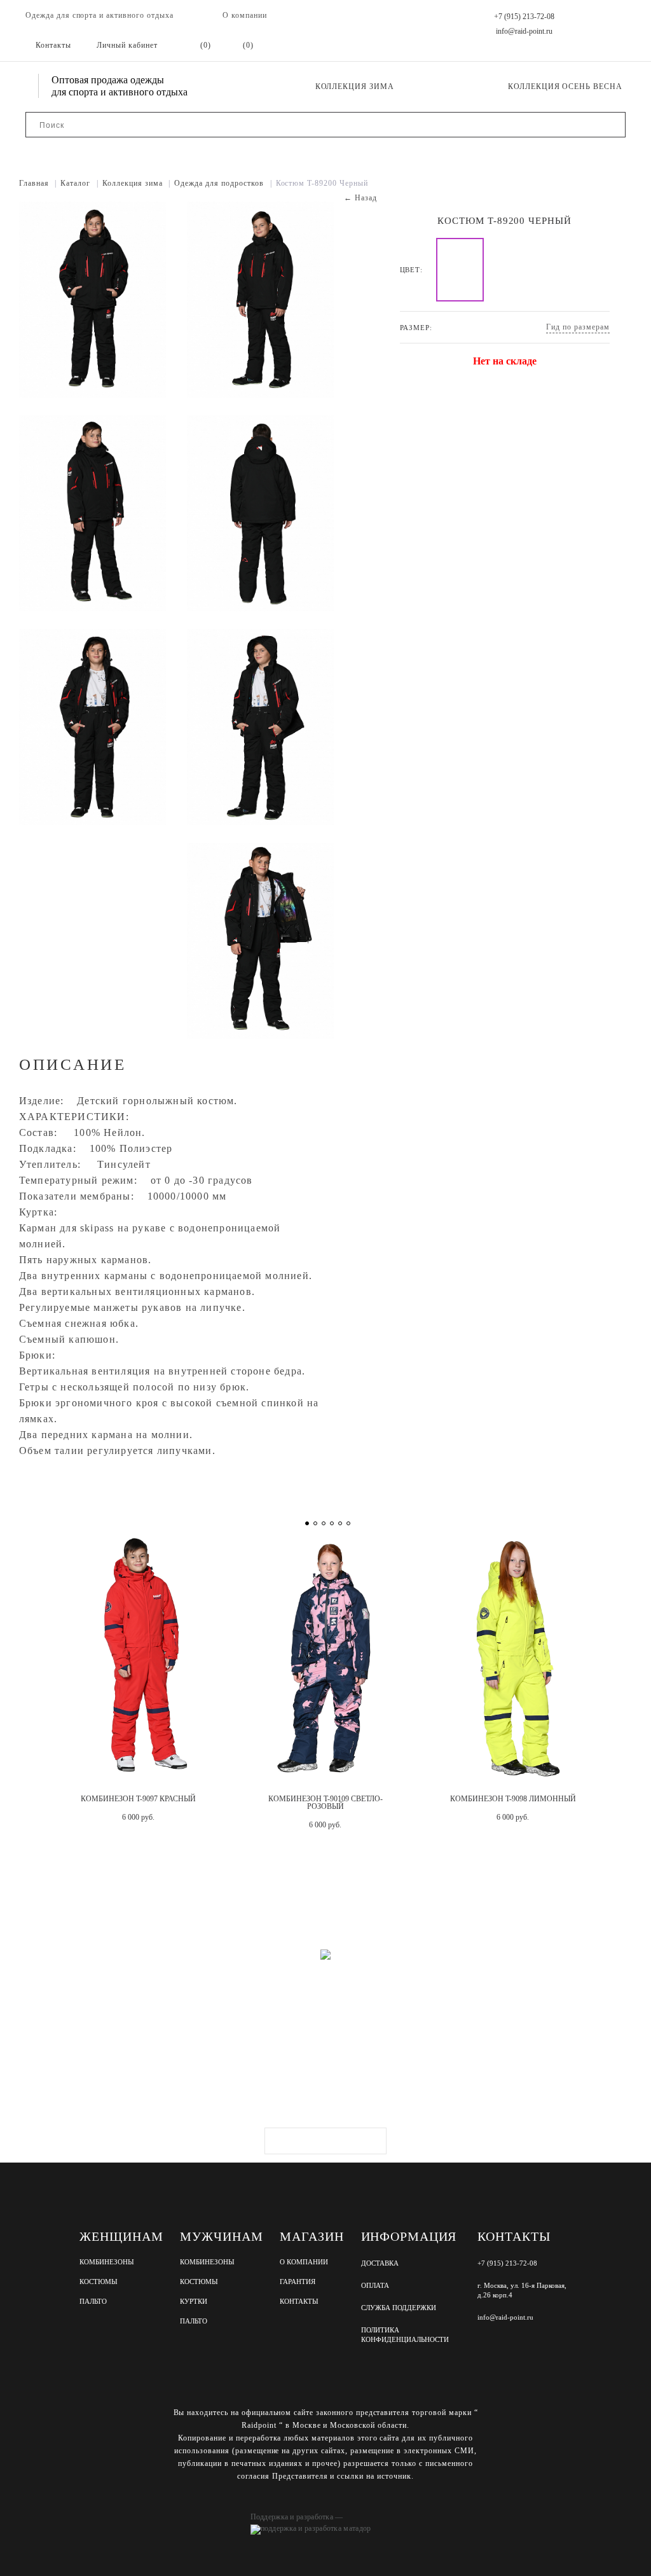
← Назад (360, 198)
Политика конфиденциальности (405, 2335)
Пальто (93, 2302)
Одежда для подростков (223, 183)
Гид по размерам (578, 327)
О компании (245, 15)
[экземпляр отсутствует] (460, 270)
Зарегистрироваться (325, 2141)
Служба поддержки (399, 2308)
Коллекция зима (355, 87)
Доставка (380, 2263)
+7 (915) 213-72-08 (524, 17)
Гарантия (298, 2282)
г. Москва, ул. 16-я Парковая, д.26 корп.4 (522, 2290)
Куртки (194, 2302)
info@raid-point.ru (524, 31)
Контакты (299, 2302)
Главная (38, 183)
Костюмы (99, 2282)
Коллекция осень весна (565, 87)
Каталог (79, 183)
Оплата (375, 2285)
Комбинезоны (107, 2262)
